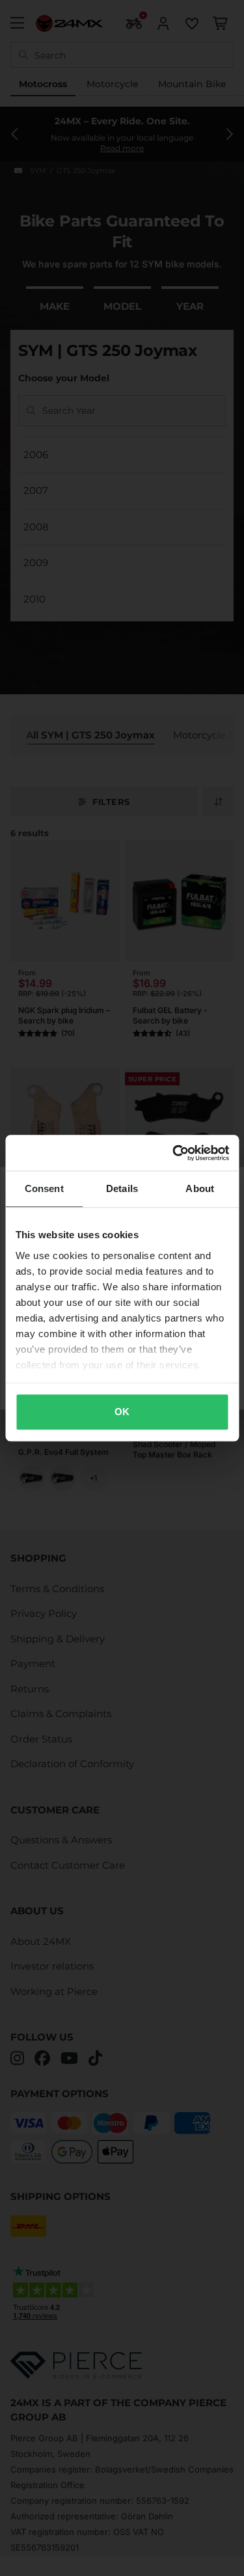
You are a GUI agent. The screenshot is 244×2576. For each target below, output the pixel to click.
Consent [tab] (44, 1188)
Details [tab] (122, 1188)
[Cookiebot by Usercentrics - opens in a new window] (174, 1153)
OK (122, 1412)
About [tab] (200, 1188)
